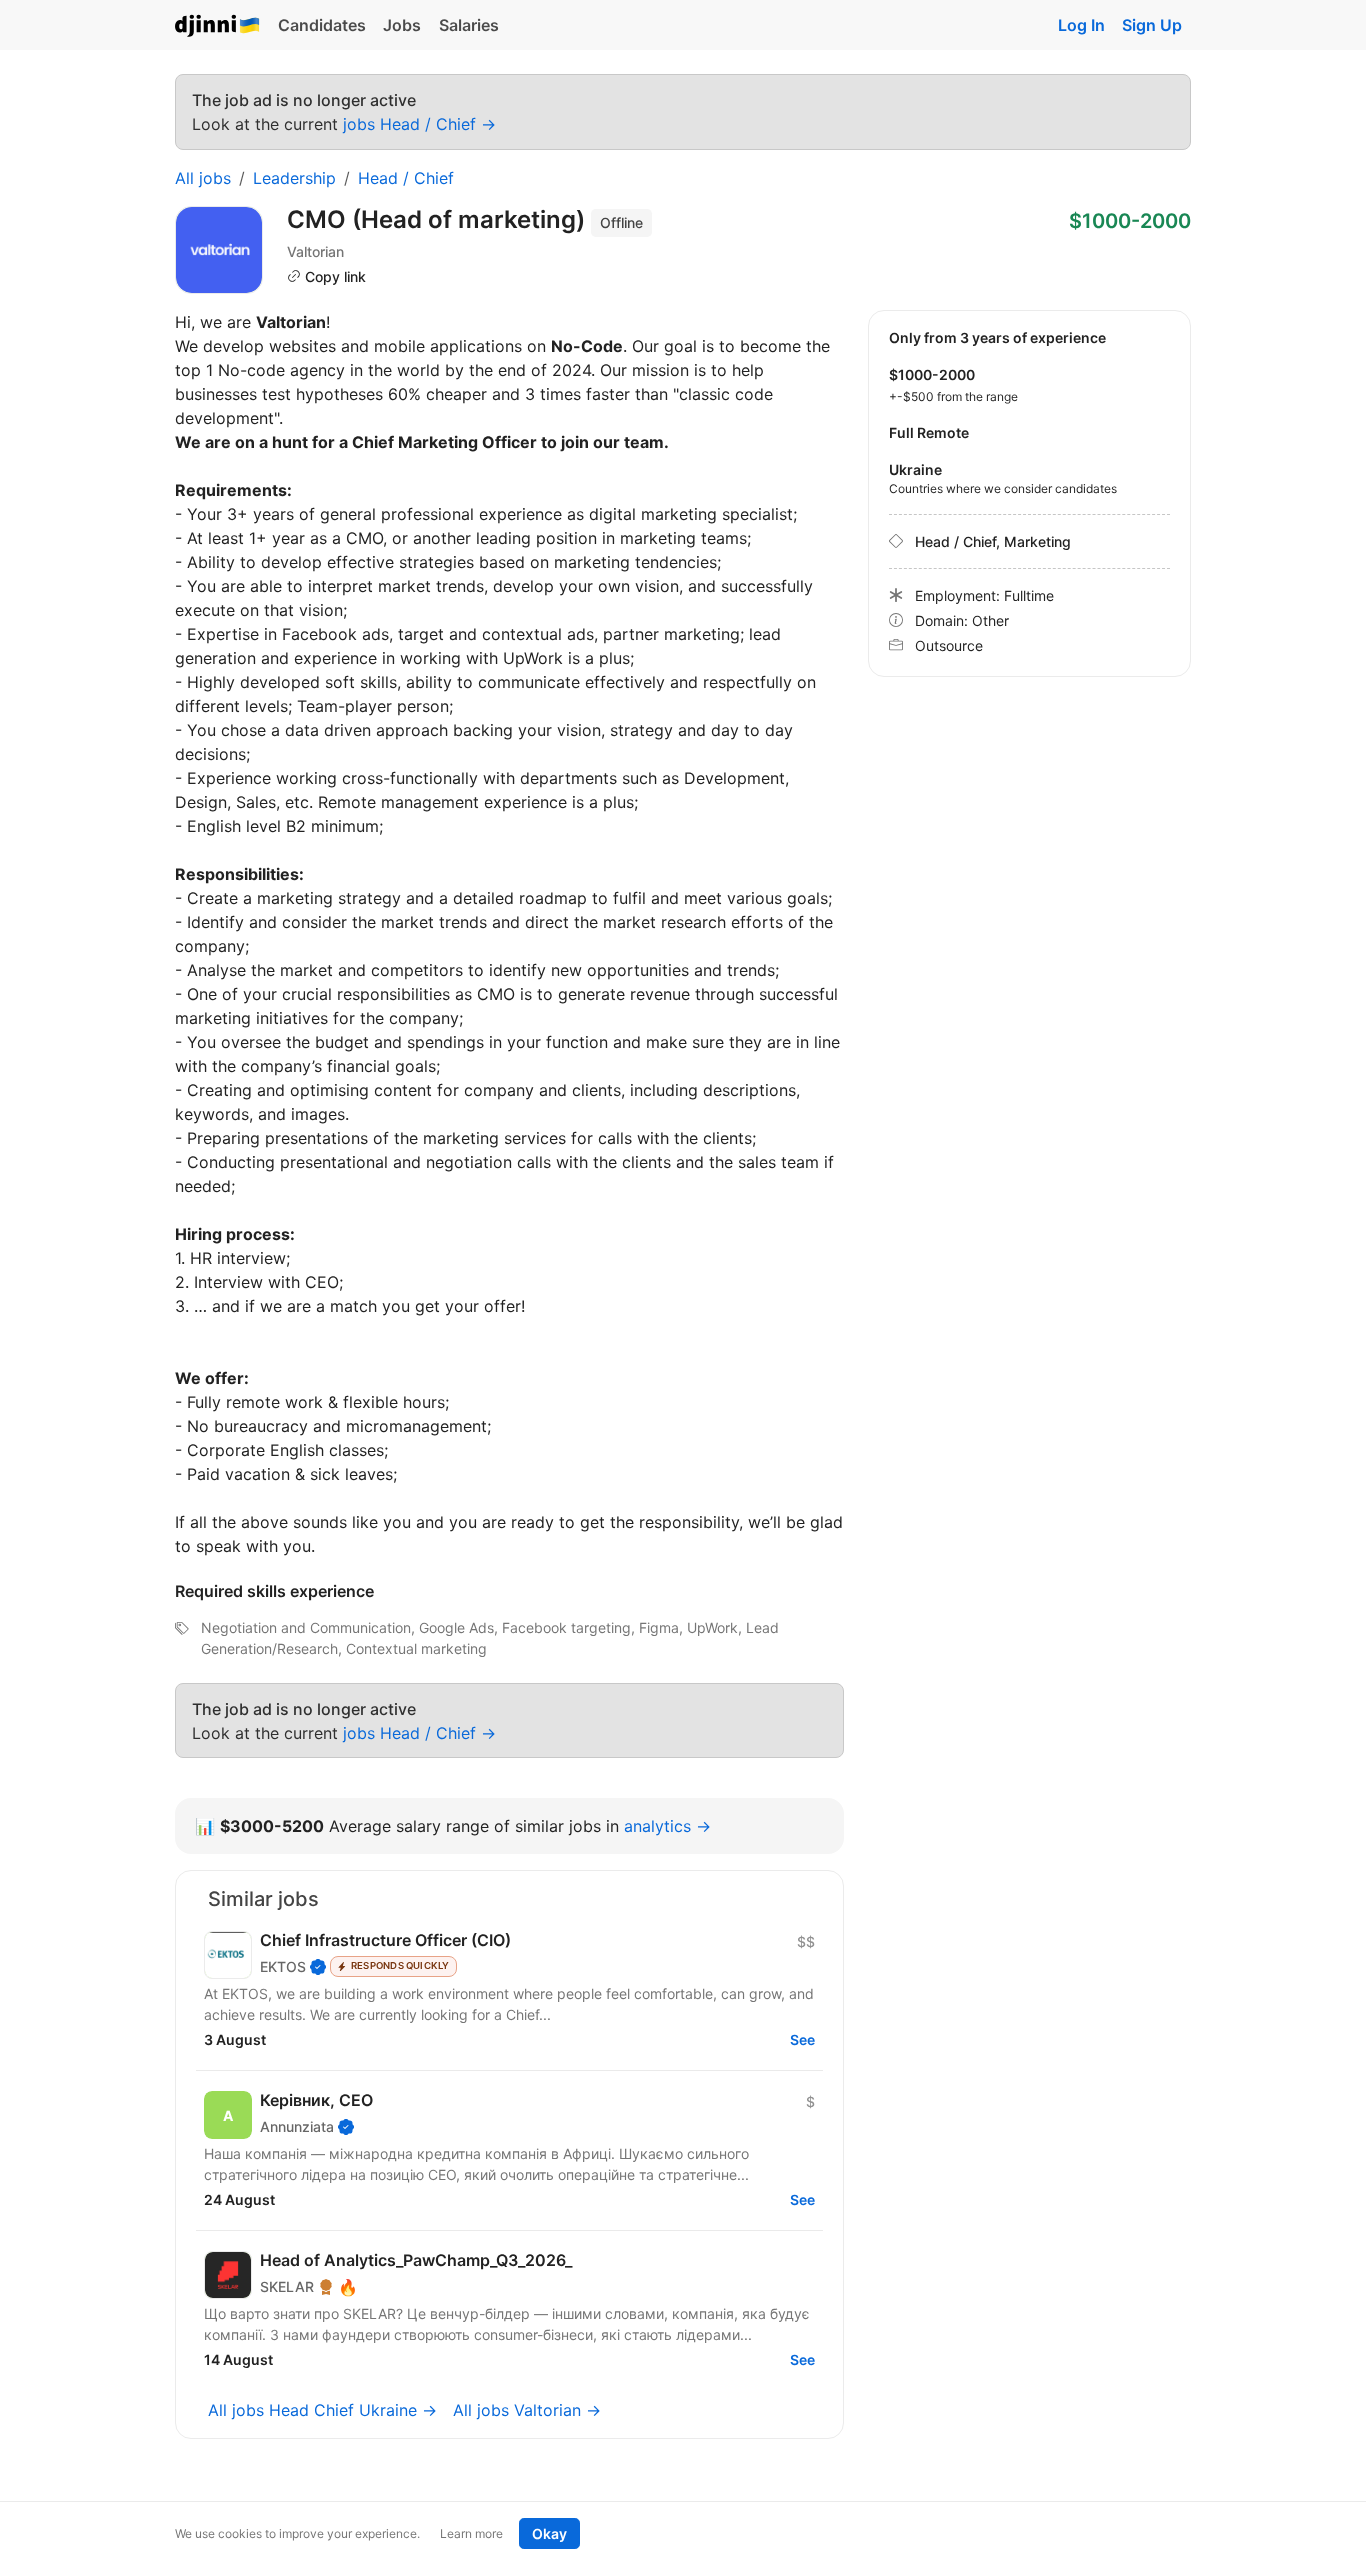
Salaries (469, 25)
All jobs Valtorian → (527, 2410)
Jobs (402, 25)
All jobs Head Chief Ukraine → (322, 2410)
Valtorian (315, 251)
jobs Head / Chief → (419, 124)
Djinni (218, 26)
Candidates (322, 25)
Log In (1081, 25)
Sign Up (1152, 25)
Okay (549, 2533)
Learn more (471, 2533)
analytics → (667, 1826)
